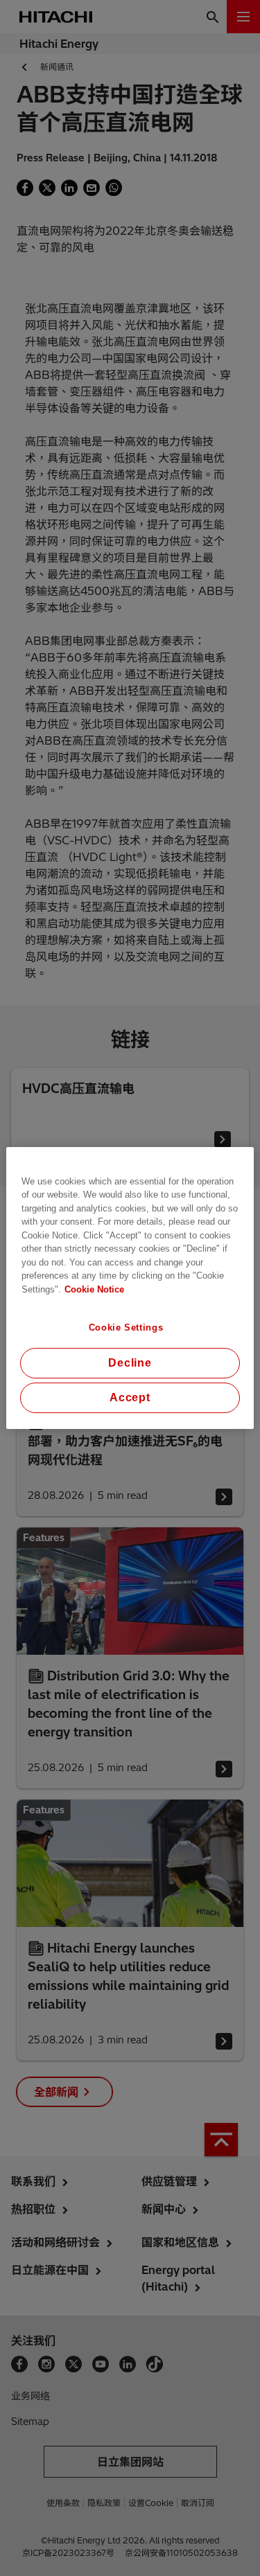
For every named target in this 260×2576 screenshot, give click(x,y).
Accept (130, 1397)
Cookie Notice (94, 1289)
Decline (130, 1363)
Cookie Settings (126, 1327)
